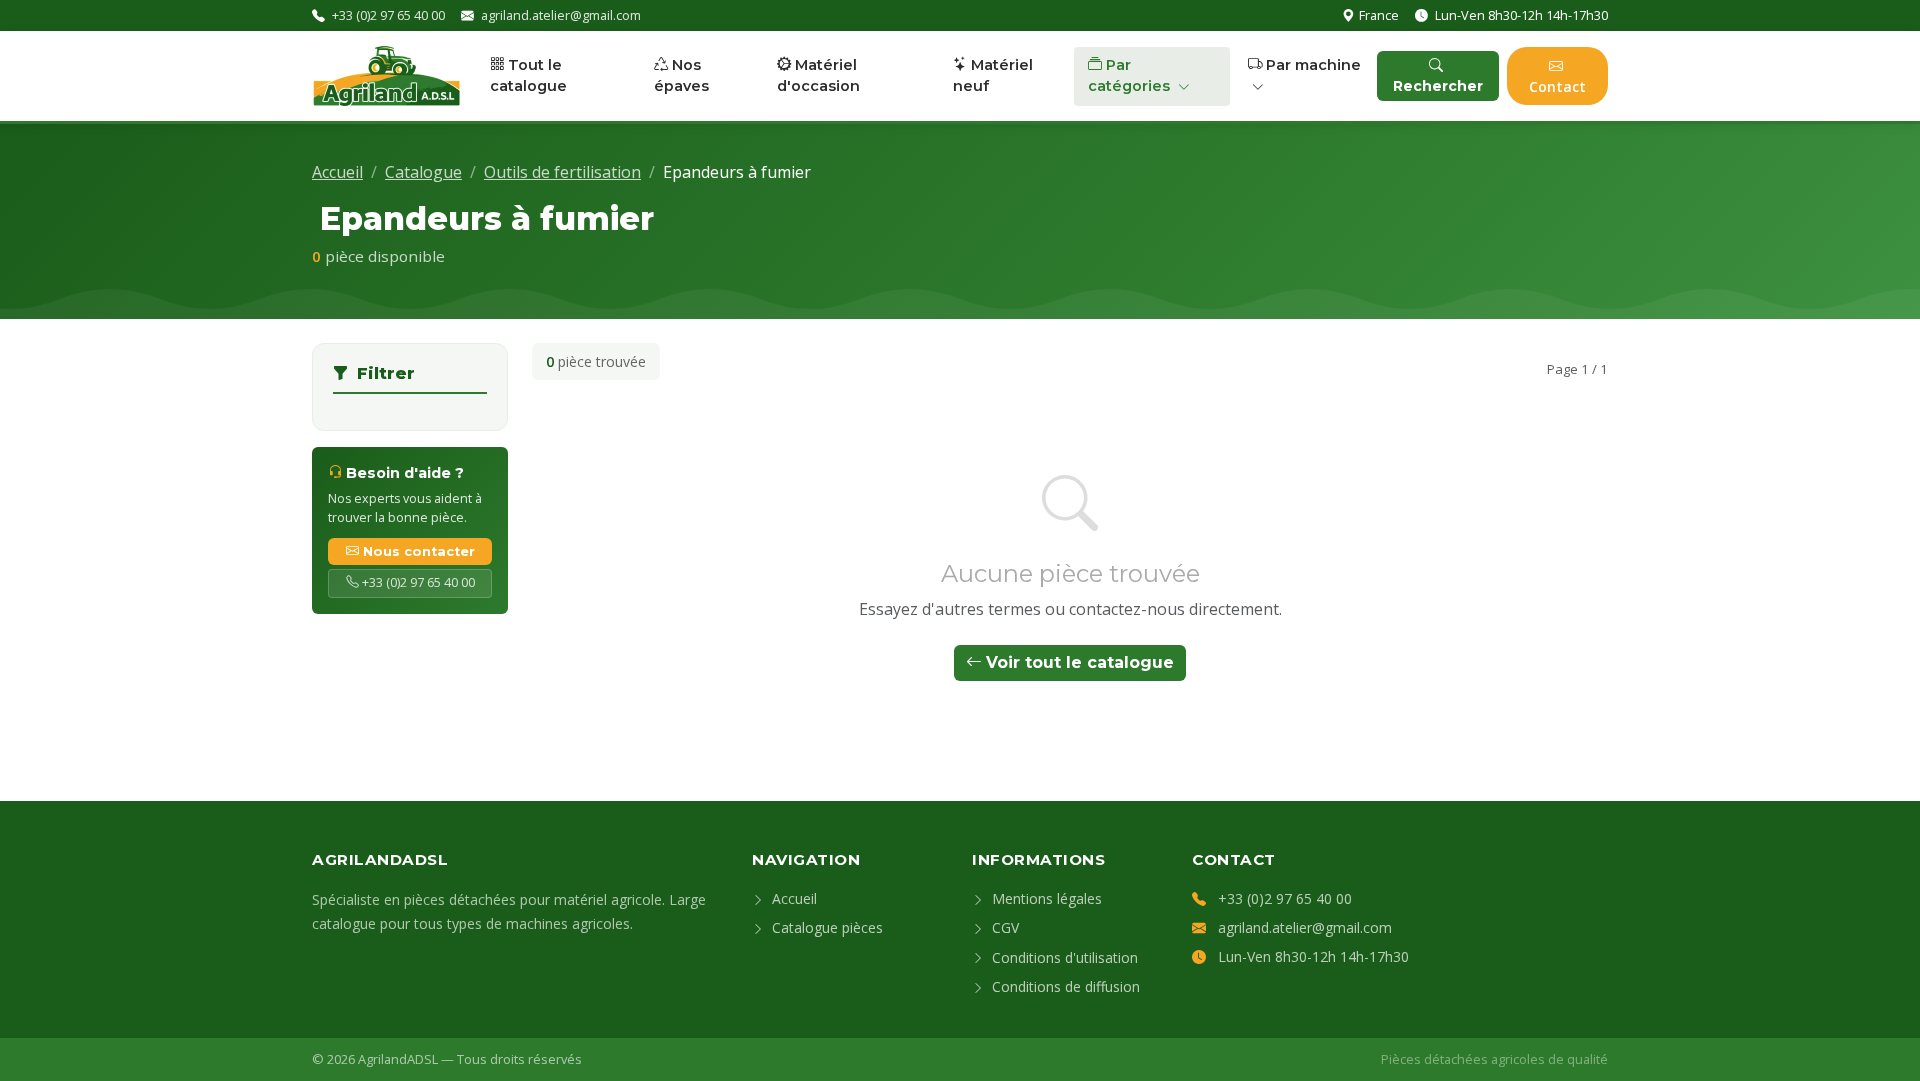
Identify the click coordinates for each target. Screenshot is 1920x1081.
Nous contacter (419, 551)
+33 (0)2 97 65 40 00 (388, 15)
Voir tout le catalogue (1080, 662)
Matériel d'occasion (818, 76)
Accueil (337, 172)
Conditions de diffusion (1064, 986)
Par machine (1313, 65)
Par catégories (1131, 76)
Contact (1557, 86)
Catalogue (423, 172)
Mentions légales (1045, 898)
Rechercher (1438, 86)
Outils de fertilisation (562, 172)
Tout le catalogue (528, 76)
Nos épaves (681, 76)
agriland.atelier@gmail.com (561, 15)
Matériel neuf (993, 76)
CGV (1003, 927)
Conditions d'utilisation (1063, 957)
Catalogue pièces (825, 927)
